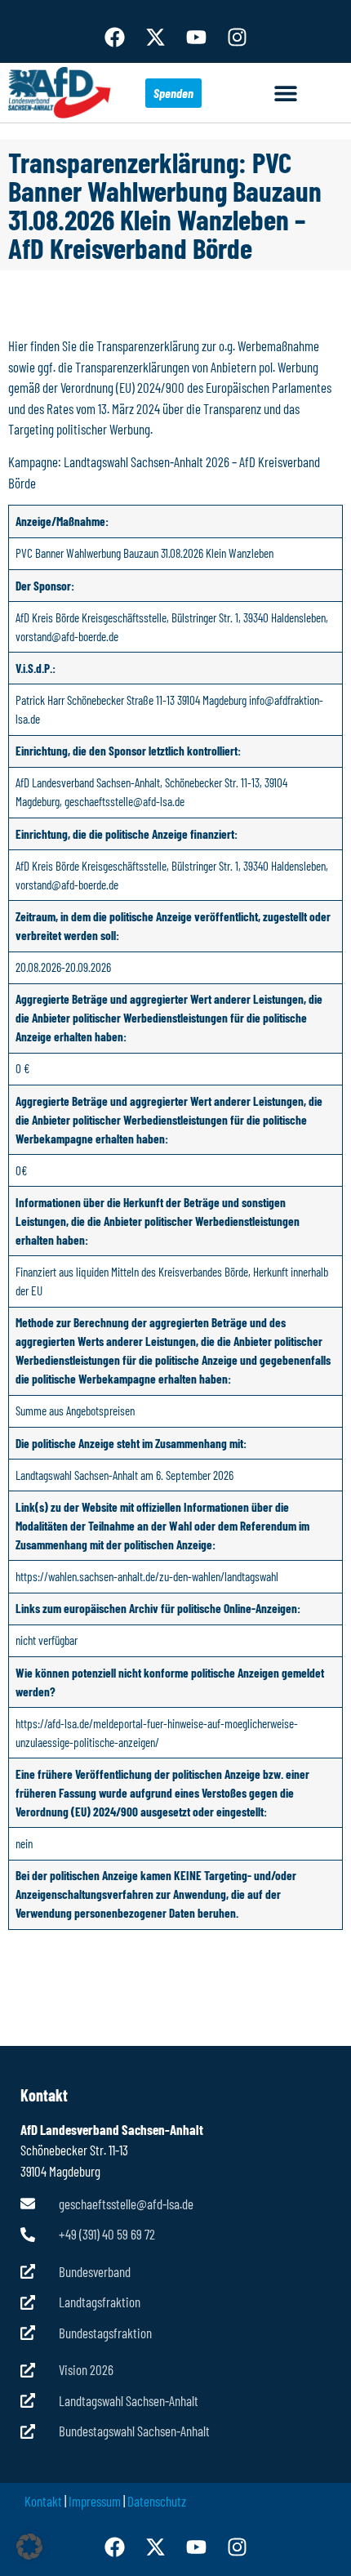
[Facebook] (114, 37)
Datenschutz (157, 2501)
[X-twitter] (155, 37)
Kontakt (43, 2501)
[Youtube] (196, 37)
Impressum (95, 2501)
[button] (286, 93)
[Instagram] (237, 37)
